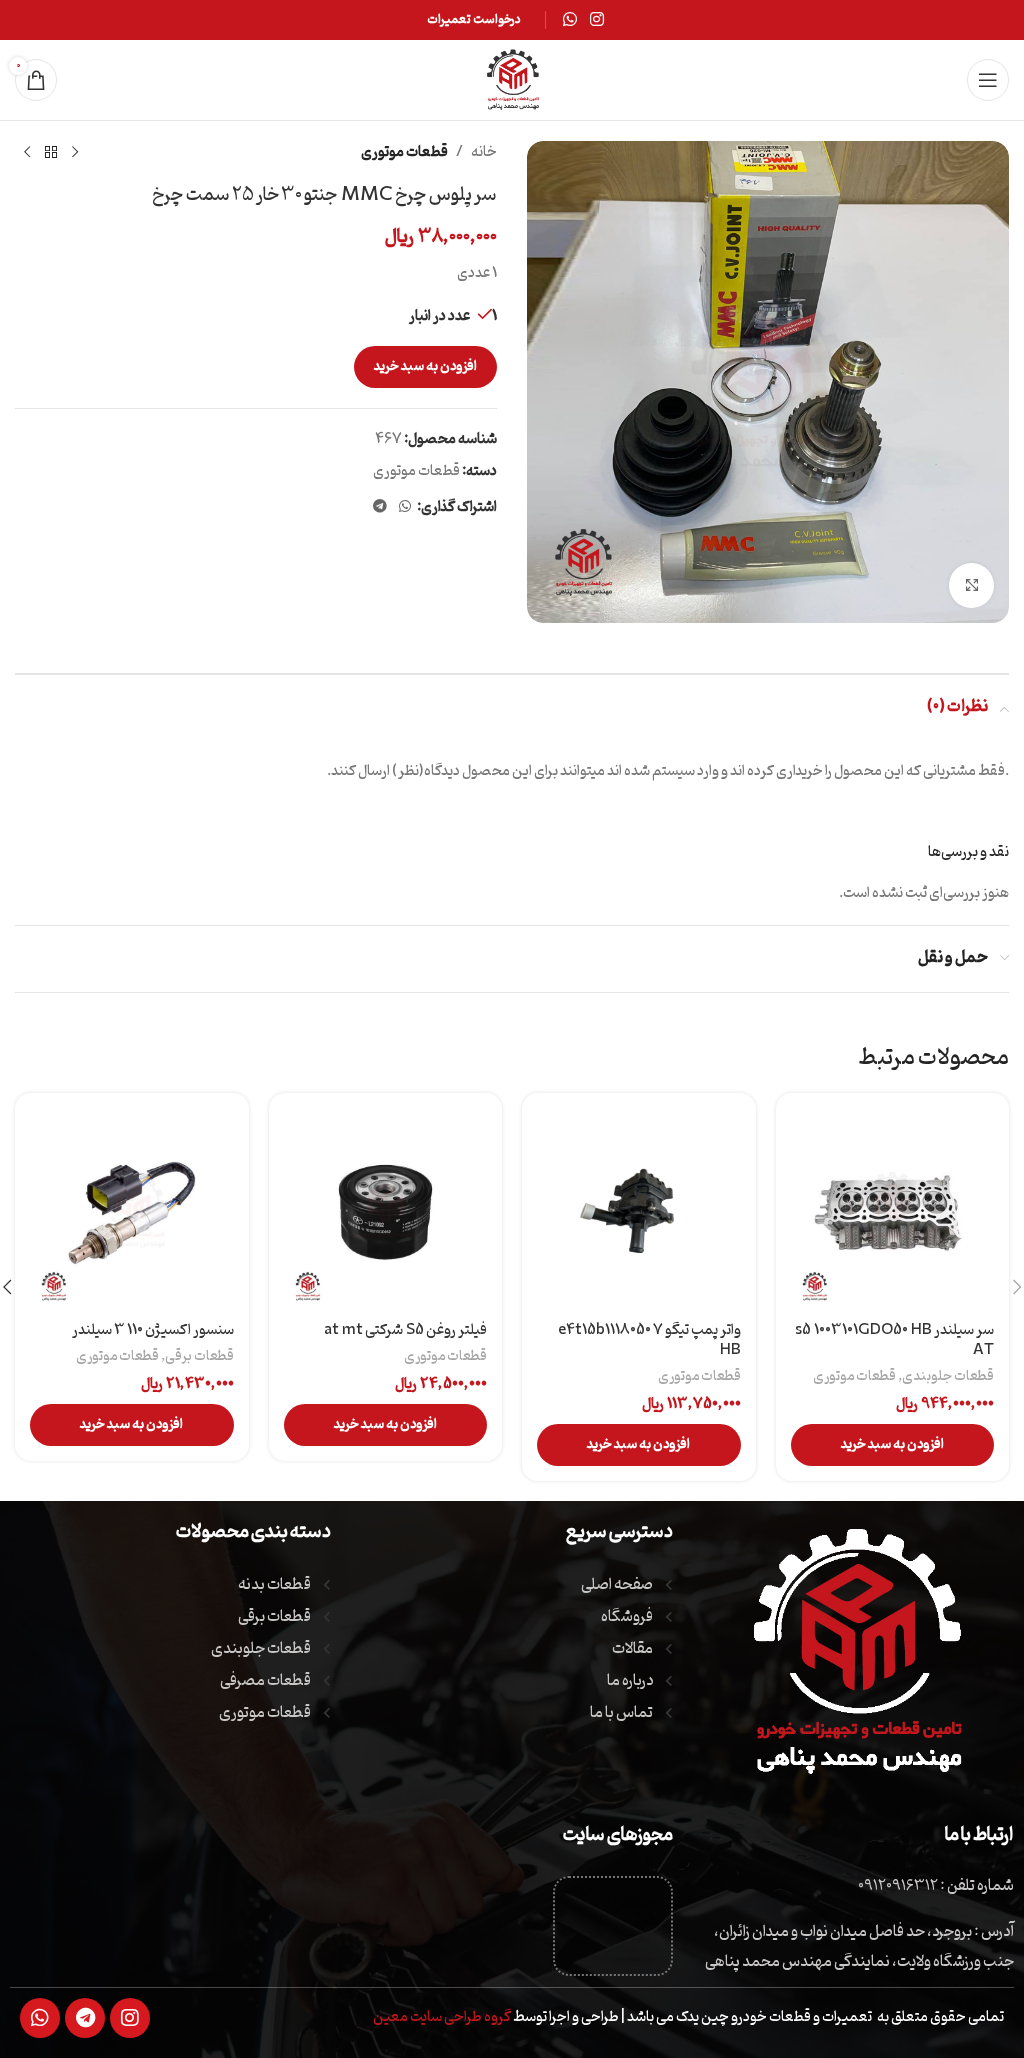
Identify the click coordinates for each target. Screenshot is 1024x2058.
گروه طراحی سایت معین (442, 2017)
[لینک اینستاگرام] (597, 20)
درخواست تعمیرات (474, 19)
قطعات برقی (199, 1356)
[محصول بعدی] (27, 153)
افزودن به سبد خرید (425, 366)
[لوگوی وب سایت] (511, 80)
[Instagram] (130, 2018)
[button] (893, 1445)
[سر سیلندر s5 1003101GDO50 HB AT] (893, 1210)
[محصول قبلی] (75, 153)
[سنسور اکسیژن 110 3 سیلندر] (132, 1210)
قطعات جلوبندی (948, 1376)
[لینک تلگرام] (380, 507)
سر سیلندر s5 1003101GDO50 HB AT (894, 1340)
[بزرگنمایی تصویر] (971, 585)
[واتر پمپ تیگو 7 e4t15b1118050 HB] (639, 1210)
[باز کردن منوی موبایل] (988, 80)
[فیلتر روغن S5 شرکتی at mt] (386, 1210)
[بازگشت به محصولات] (51, 153)
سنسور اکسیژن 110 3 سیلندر (153, 1330)
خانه (484, 153)
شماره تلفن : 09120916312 (936, 1886)
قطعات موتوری (404, 153)
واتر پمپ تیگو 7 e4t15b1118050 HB (649, 1340)
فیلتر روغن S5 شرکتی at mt (405, 1330)
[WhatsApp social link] (569, 20)
